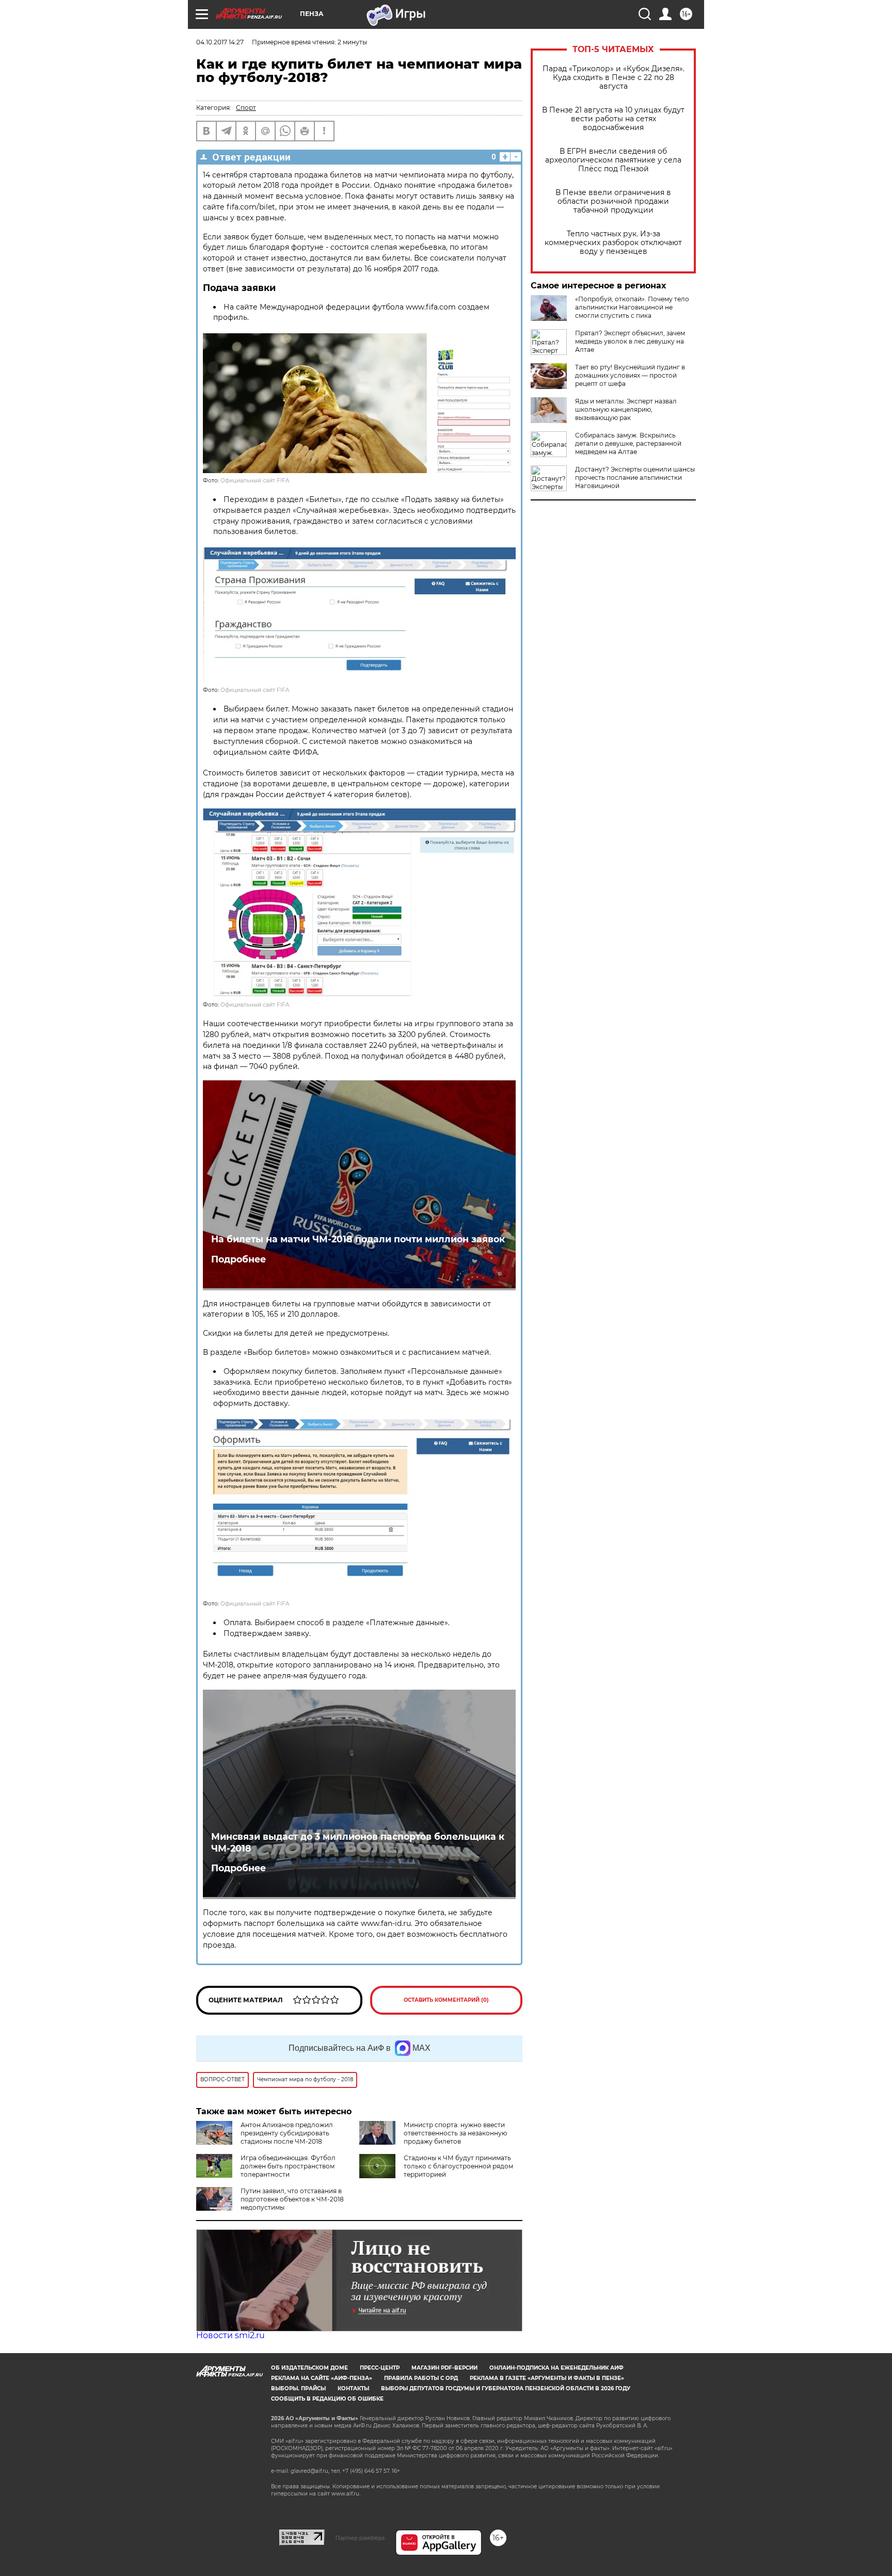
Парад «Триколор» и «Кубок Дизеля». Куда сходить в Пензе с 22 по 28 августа (614, 78)
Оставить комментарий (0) (446, 2000)
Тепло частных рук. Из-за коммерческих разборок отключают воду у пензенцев (613, 243)
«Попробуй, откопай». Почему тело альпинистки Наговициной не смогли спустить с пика (632, 307)
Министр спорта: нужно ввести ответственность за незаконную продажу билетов (455, 2133)
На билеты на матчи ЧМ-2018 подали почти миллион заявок (358, 1239)
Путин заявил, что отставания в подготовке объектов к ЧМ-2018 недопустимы (292, 2199)
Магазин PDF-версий (444, 2368)
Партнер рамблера (360, 2538)
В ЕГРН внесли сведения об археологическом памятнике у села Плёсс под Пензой (613, 160)
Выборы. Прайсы (298, 2388)
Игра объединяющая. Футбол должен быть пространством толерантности (288, 2166)
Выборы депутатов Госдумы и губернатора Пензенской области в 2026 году (506, 2388)
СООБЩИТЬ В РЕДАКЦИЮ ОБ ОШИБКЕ (327, 2399)
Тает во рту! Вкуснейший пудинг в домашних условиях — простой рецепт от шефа (630, 375)
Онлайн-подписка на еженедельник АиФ (556, 2368)
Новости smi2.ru (230, 2335)
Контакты (353, 2388)
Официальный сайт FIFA (255, 481)
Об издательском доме (309, 2368)
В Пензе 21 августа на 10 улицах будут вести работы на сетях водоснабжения (613, 119)
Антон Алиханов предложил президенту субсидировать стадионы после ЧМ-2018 (287, 2133)
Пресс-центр (380, 2368)
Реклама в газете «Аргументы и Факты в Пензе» (547, 2378)
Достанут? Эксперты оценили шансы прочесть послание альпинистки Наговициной (635, 477)
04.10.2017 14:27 (220, 42)
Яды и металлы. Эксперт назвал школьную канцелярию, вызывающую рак (626, 409)
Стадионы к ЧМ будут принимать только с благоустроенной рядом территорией (458, 2166)
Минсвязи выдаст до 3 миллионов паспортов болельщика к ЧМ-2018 (358, 1842)
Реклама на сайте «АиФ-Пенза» (322, 2378)
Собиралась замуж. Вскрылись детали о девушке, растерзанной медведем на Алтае (628, 443)
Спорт (246, 108)
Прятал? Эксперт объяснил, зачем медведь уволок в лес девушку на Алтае (630, 341)
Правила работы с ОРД (421, 2378)
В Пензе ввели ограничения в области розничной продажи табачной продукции (613, 201)
